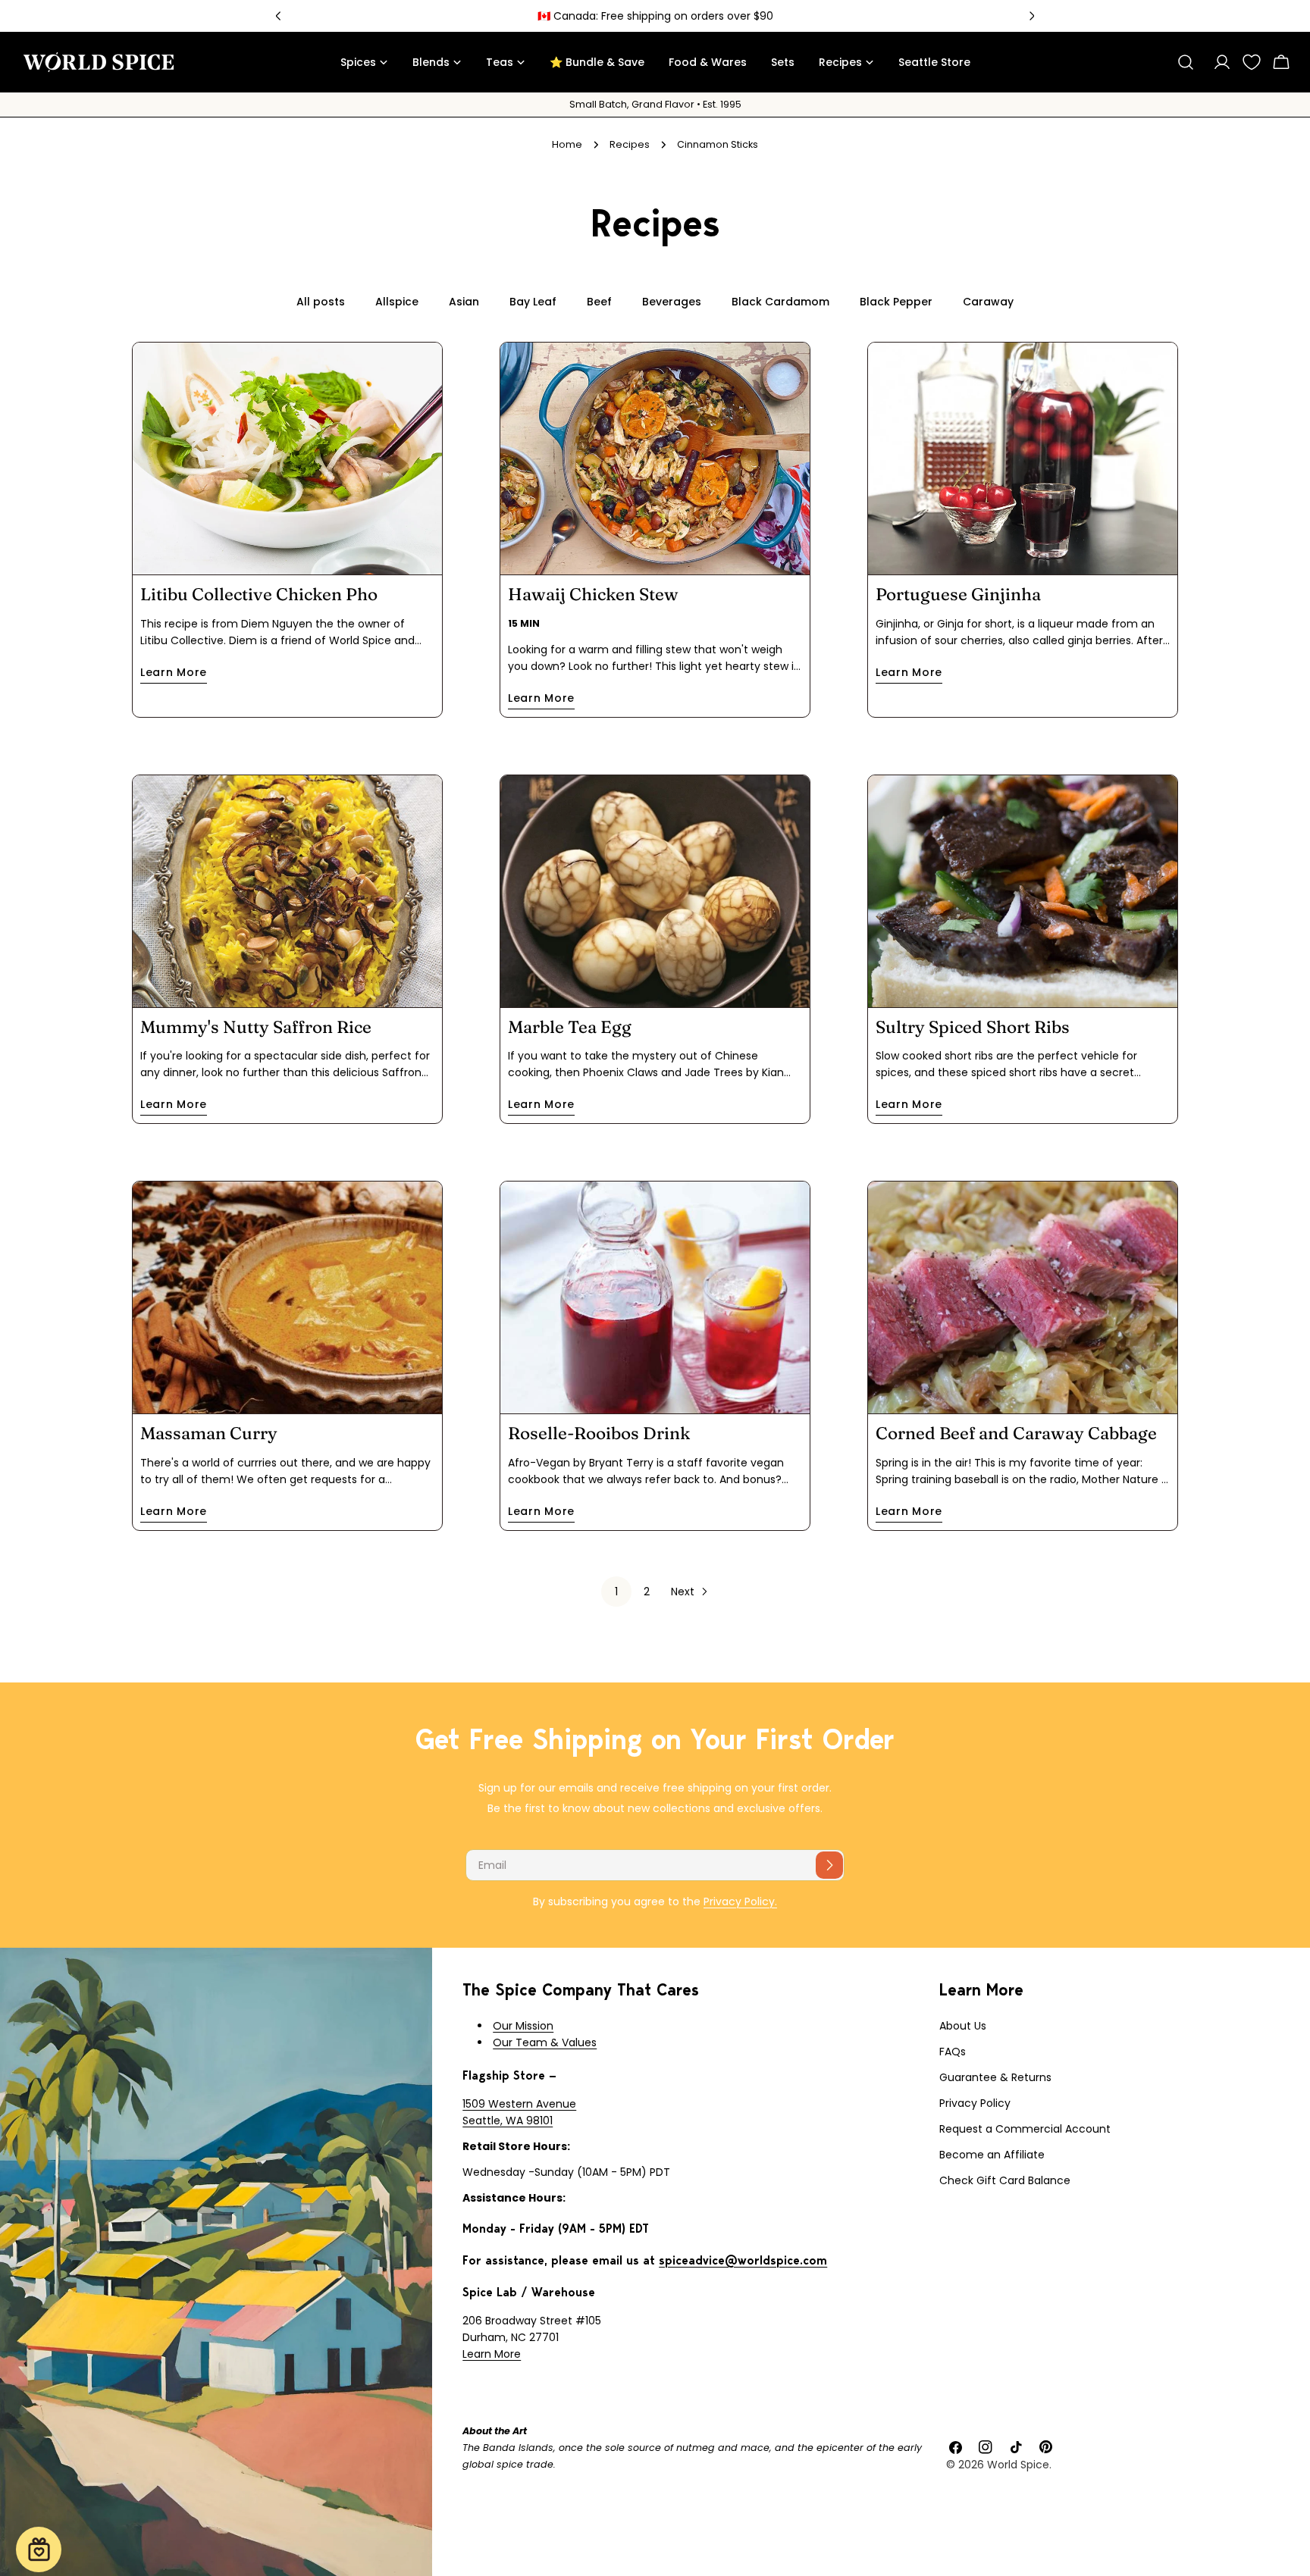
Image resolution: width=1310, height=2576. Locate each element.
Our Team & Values (545, 2042)
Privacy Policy (975, 2103)
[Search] (1186, 62)
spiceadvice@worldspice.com (743, 2260)
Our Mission (523, 2026)
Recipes (630, 144)
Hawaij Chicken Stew (593, 594)
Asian (464, 302)
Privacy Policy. (740, 1901)
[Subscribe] (829, 1865)
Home (567, 144)
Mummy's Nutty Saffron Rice (256, 1027)
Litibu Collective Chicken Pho (259, 594)
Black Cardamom (780, 302)
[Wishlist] (1252, 62)
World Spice (1018, 2465)
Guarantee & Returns (995, 2077)
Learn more (174, 672)
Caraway (988, 302)
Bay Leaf (533, 302)
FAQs (953, 2052)
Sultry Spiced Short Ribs (973, 1027)
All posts (321, 302)
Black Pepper (896, 302)
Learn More (492, 2354)
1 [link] (616, 1592)
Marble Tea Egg (570, 1027)
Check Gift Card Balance (1005, 2180)
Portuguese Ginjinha (958, 594)
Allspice (397, 302)
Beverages (672, 302)
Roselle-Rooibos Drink (599, 1433)
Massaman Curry (209, 1433)
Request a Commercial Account (1025, 2129)
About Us (963, 2026)
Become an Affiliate (992, 2155)
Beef (599, 302)
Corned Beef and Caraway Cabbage (1016, 1433)
